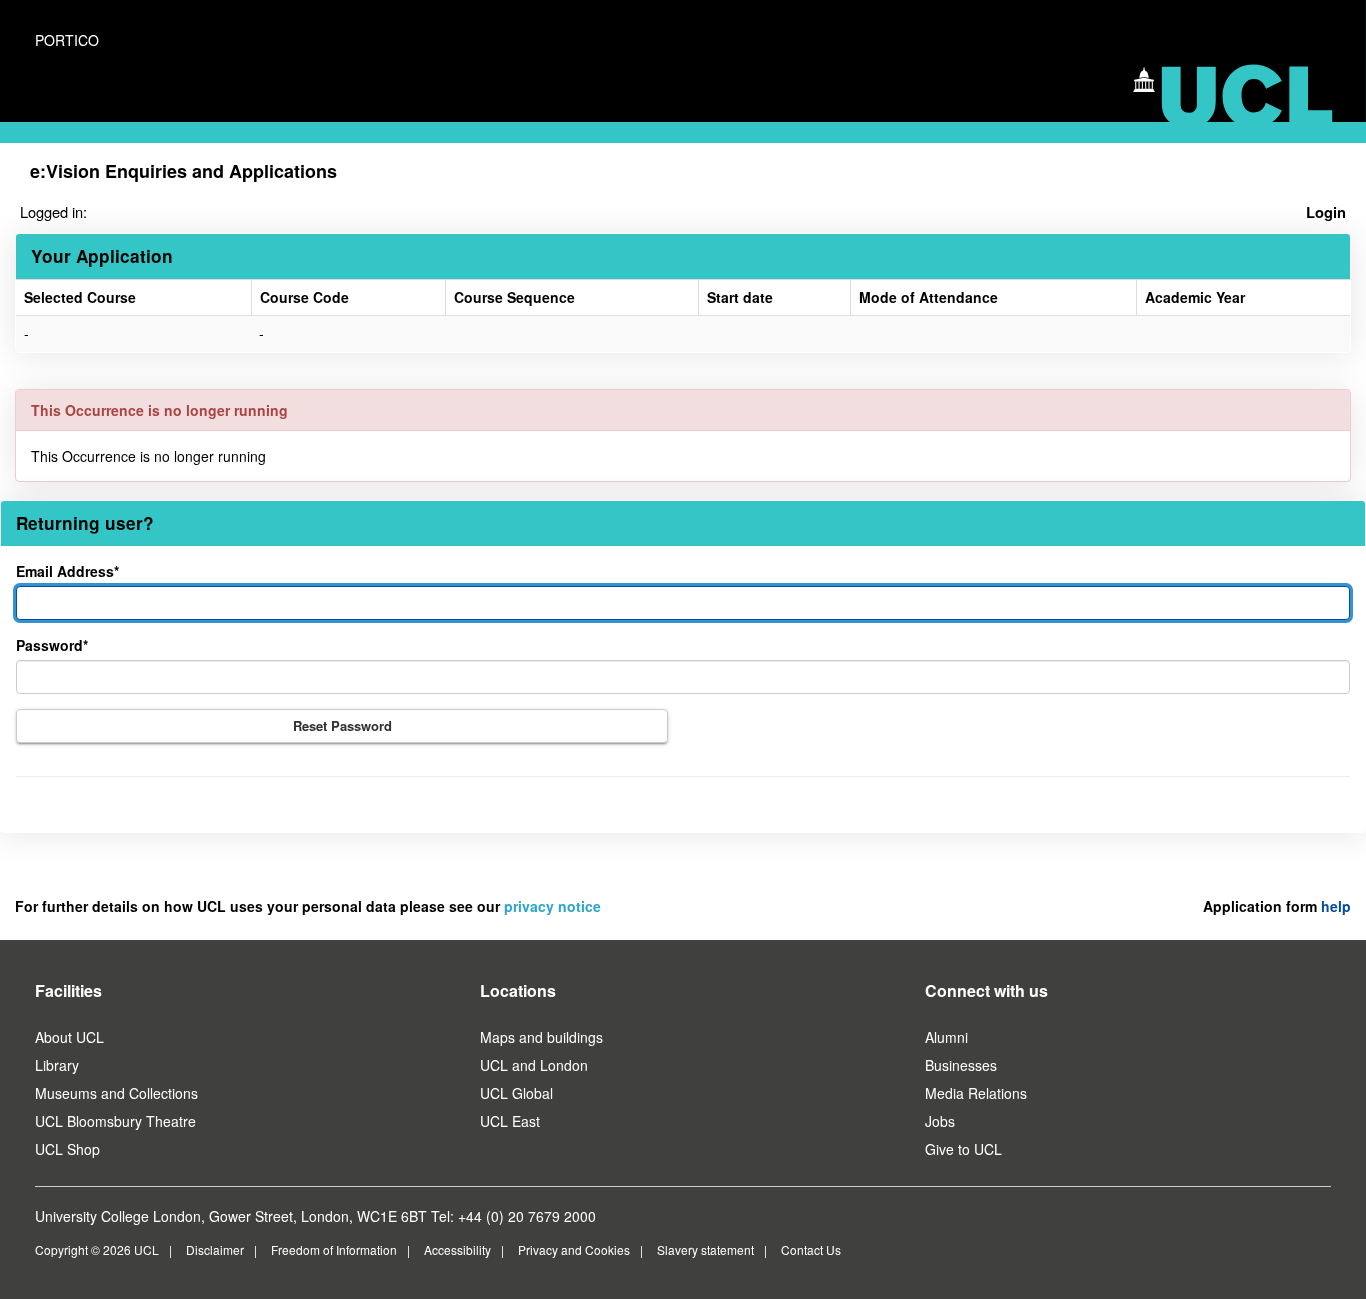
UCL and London (534, 1065)
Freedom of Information (334, 1249)
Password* (52, 645)
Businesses (961, 1065)
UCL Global (516, 1093)
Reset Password (342, 725)
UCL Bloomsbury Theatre (115, 1121)
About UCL (69, 1037)
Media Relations (976, 1093)
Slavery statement (705, 1249)
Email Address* (67, 571)
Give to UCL (963, 1149)
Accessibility (457, 1249)
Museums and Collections (116, 1093)
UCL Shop (67, 1149)
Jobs (940, 1121)
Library (57, 1065)
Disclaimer (215, 1249)
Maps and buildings (541, 1037)
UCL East (510, 1121)
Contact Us (811, 1249)
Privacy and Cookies (574, 1249)
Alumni (946, 1037)
